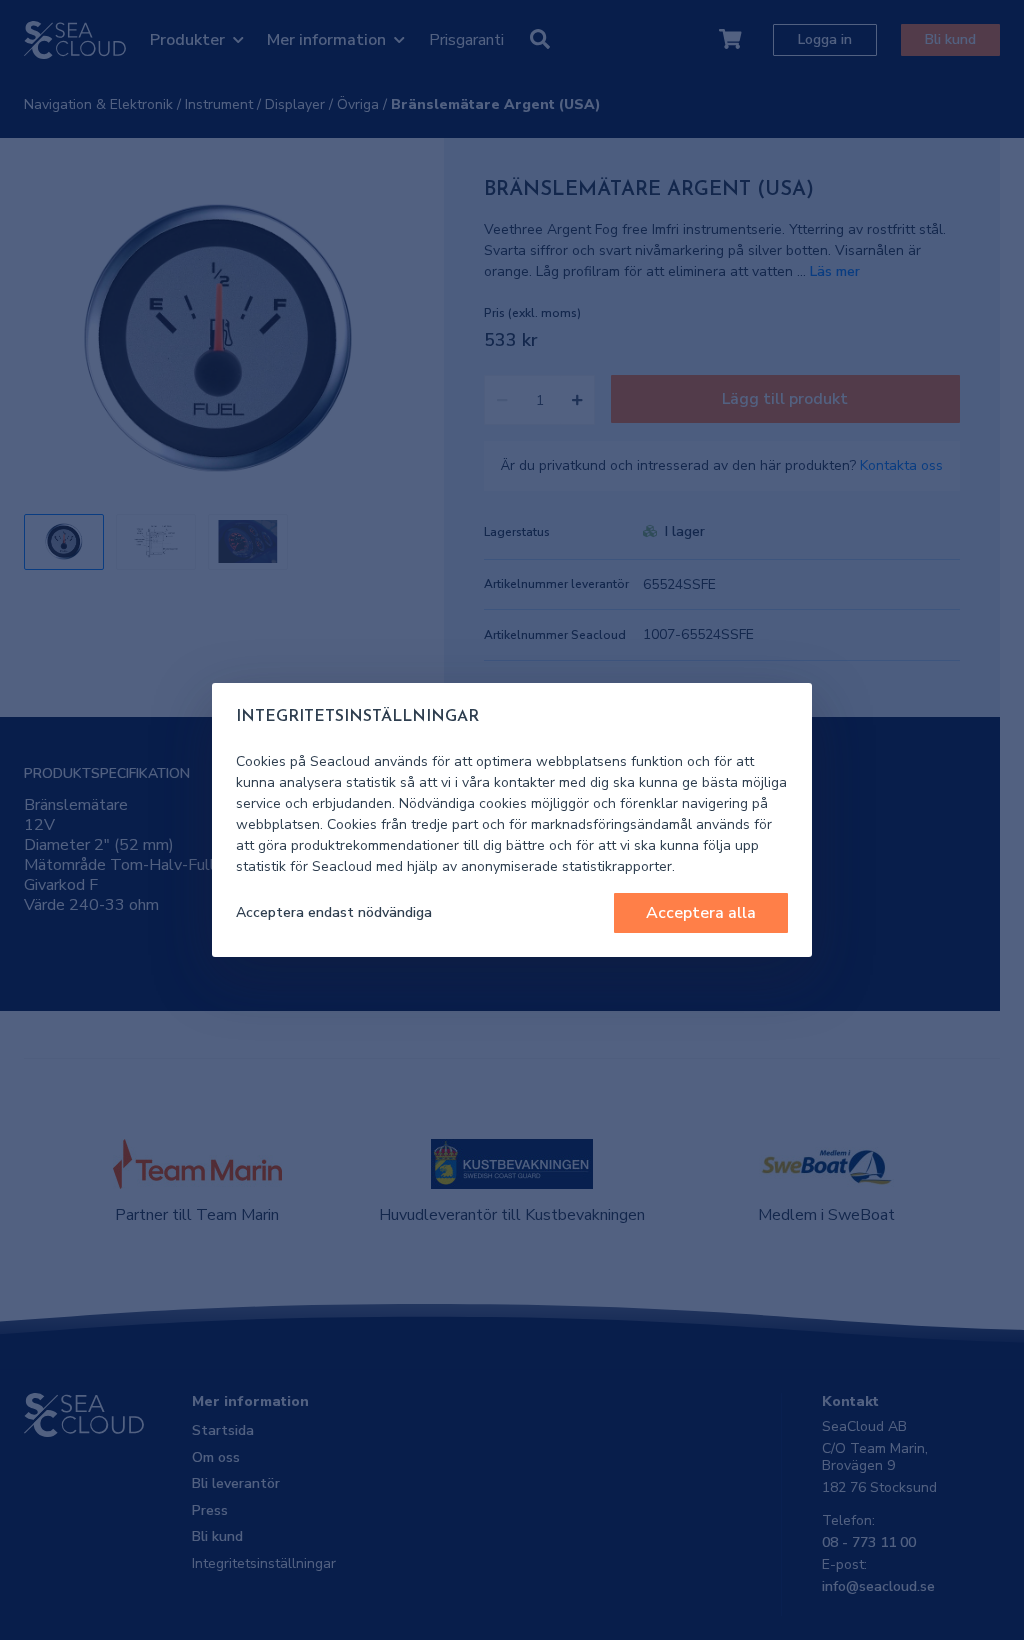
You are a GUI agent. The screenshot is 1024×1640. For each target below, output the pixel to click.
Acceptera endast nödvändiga (334, 912)
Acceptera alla (701, 913)
